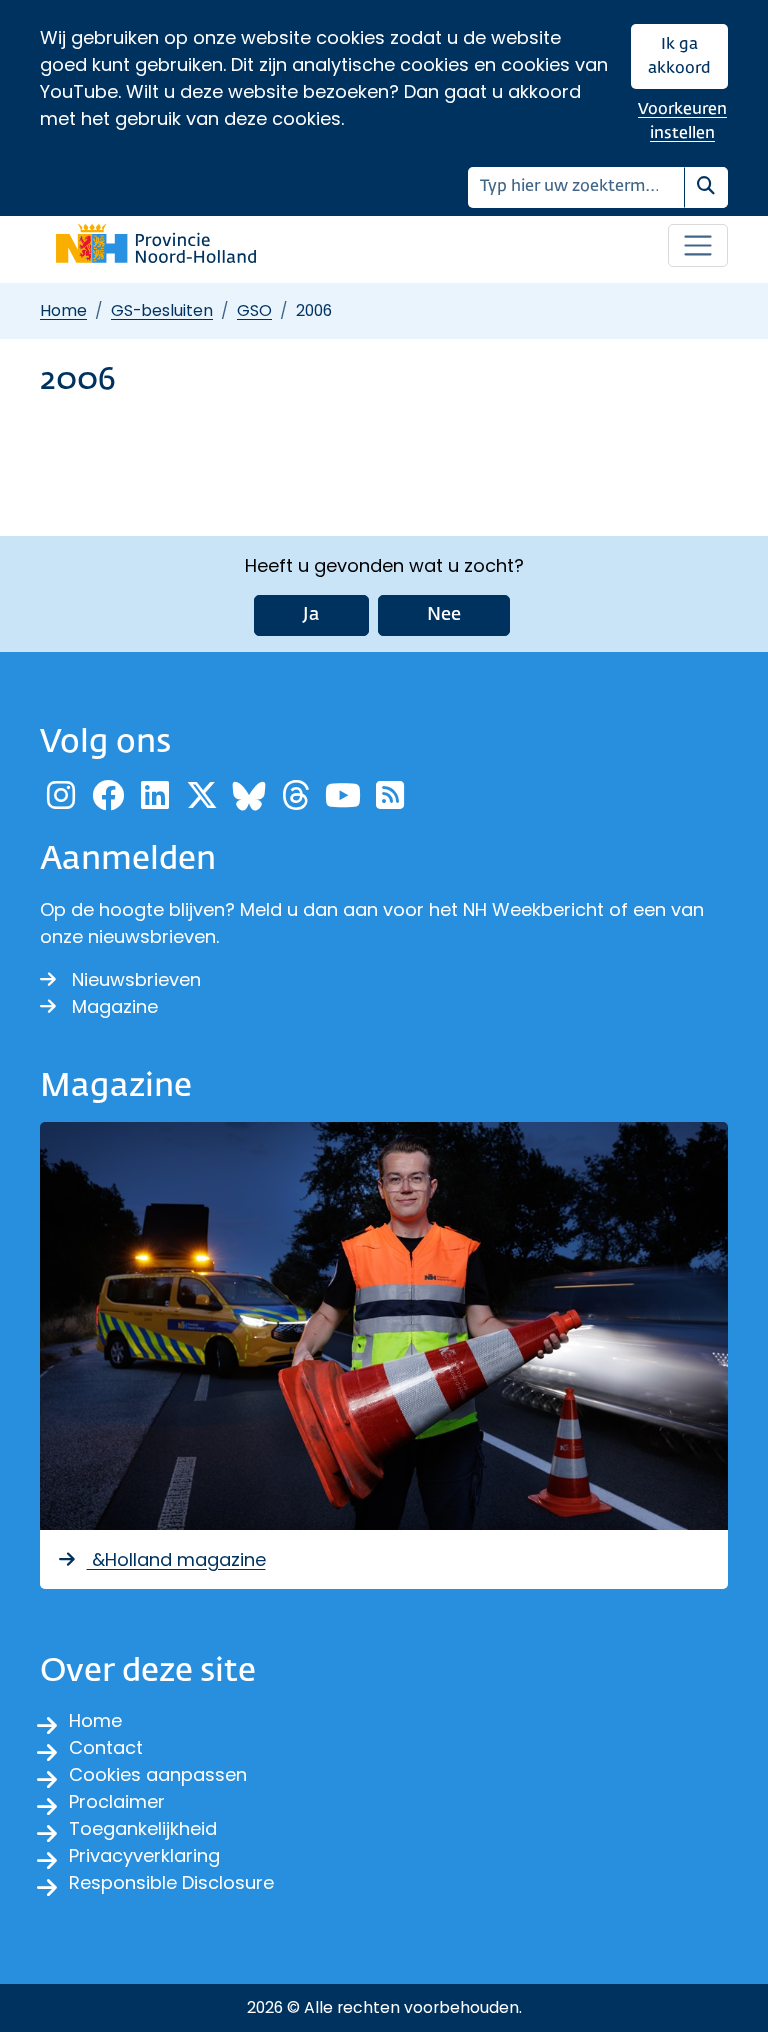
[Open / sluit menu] (698, 246)
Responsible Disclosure (171, 1882)
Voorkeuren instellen (682, 121)
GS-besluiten (162, 310)
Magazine (115, 1006)
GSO (254, 310)
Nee (444, 615)
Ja (311, 615)
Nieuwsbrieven (136, 979)
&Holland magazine (176, 1559)
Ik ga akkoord (679, 56)
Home (63, 310)
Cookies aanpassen (158, 1774)
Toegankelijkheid (143, 1828)
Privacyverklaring (144, 1855)
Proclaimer (117, 1801)
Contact (106, 1747)
